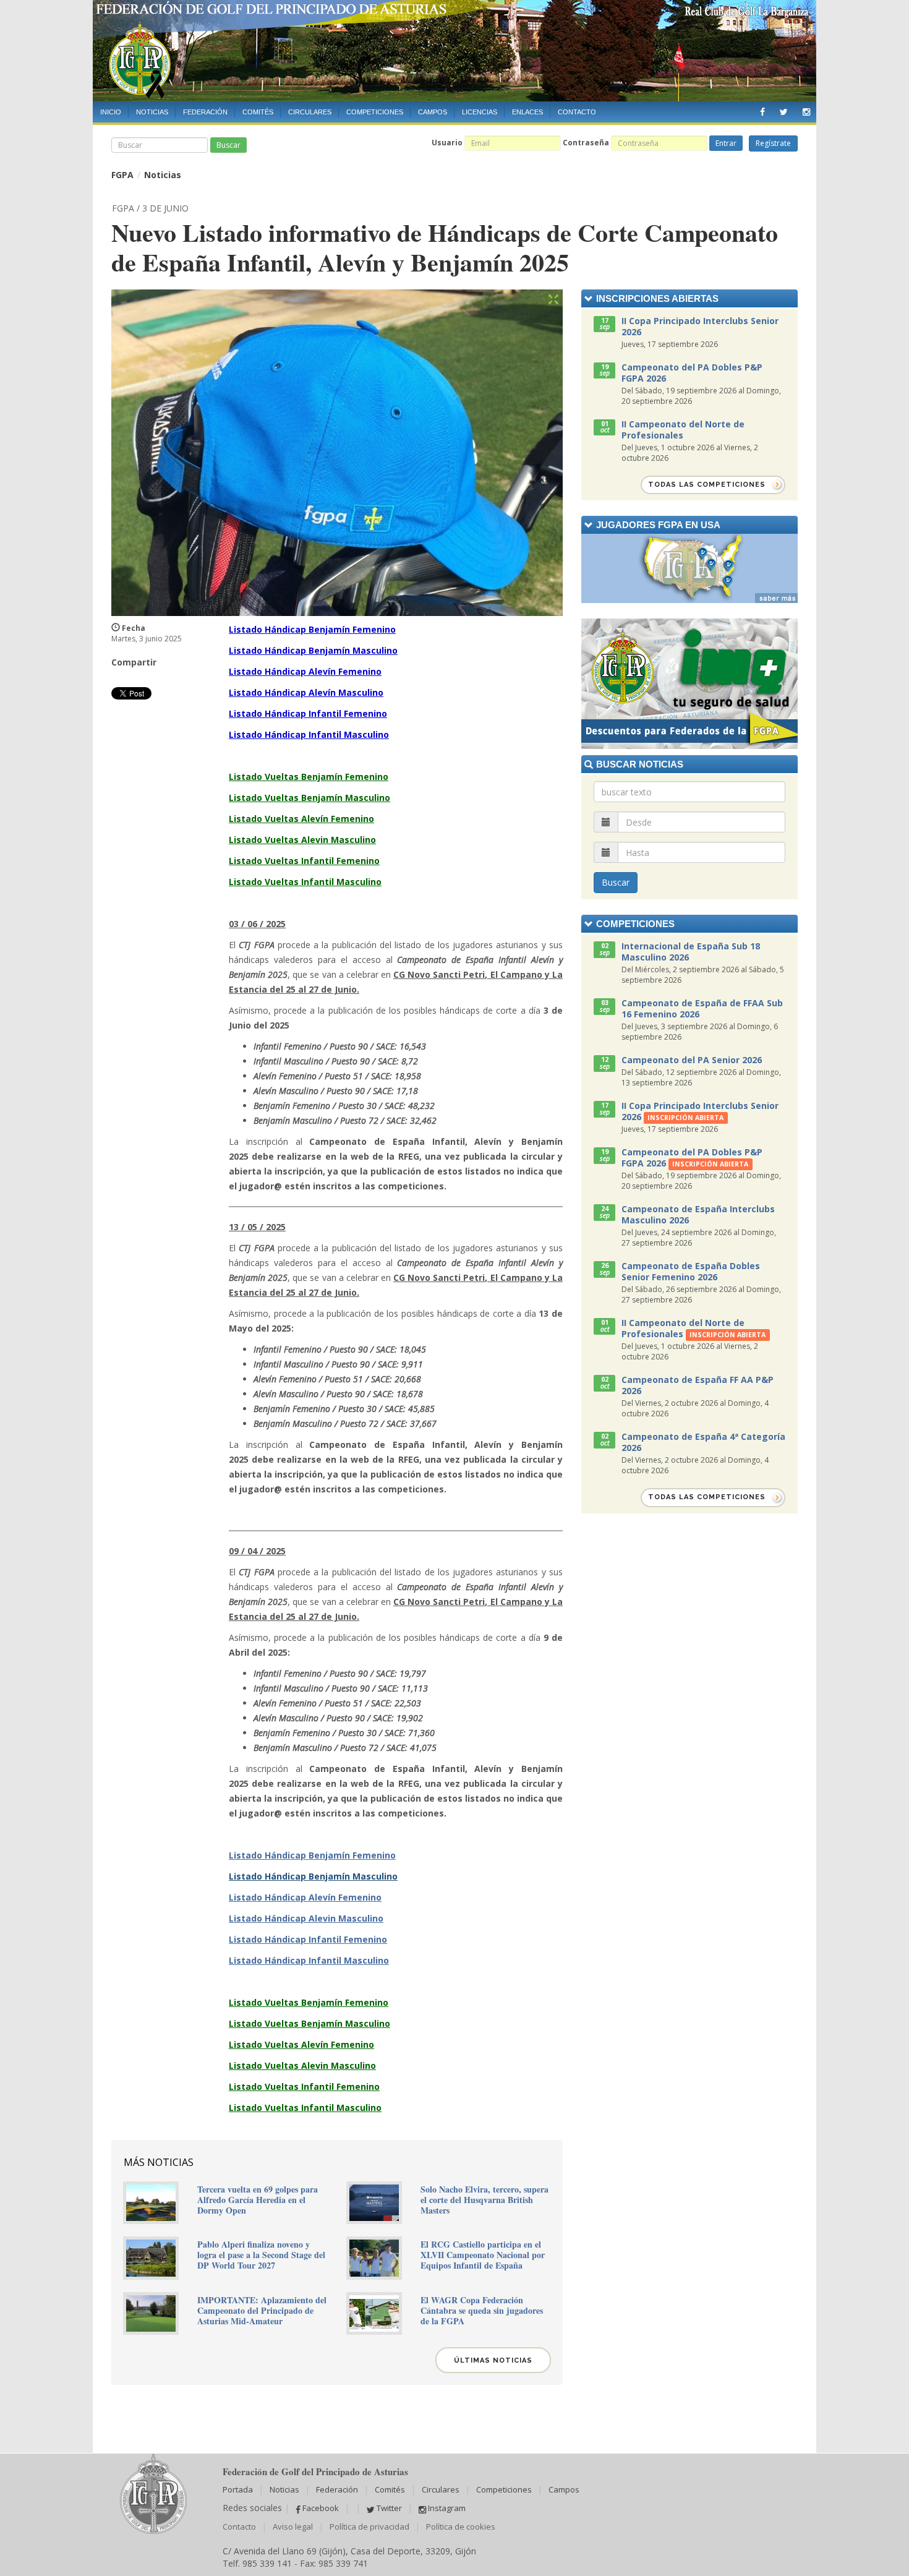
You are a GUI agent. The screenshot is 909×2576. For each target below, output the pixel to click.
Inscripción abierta (685, 1118)
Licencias (480, 112)
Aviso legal (293, 2527)
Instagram (446, 2508)
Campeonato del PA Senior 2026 (692, 1060)
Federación (205, 112)
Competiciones (375, 112)
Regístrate (773, 143)
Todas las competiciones (707, 485)
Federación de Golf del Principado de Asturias (454, 51)
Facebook (320, 2508)
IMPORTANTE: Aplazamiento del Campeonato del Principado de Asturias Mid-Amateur (262, 2310)
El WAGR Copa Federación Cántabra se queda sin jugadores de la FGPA (482, 2310)
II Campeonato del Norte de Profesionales (683, 430)
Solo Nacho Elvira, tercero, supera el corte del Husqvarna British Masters (484, 2200)
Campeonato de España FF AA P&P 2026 (698, 1385)
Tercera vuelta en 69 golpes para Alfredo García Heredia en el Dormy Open (258, 2200)
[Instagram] (806, 109)
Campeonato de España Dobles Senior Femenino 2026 (691, 1271)
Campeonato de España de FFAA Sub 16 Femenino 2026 (702, 1008)
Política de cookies (461, 2527)
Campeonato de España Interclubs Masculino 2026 (698, 1214)
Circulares (310, 112)
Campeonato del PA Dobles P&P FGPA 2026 (692, 373)
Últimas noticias (493, 2360)
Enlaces (527, 112)
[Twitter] (784, 109)
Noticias (152, 112)
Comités (258, 112)
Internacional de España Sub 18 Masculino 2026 (691, 952)
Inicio (111, 112)
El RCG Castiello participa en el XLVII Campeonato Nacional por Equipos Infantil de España (483, 2255)
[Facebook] (762, 109)
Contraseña (586, 143)
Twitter (388, 2508)
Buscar (228, 145)
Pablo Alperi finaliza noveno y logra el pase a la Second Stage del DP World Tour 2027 (261, 2255)
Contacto (577, 112)
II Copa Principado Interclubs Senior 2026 (700, 326)
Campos (433, 112)
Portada (238, 2489)
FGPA (122, 175)
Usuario (447, 143)
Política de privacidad (369, 2527)
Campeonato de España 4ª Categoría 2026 (703, 1442)
